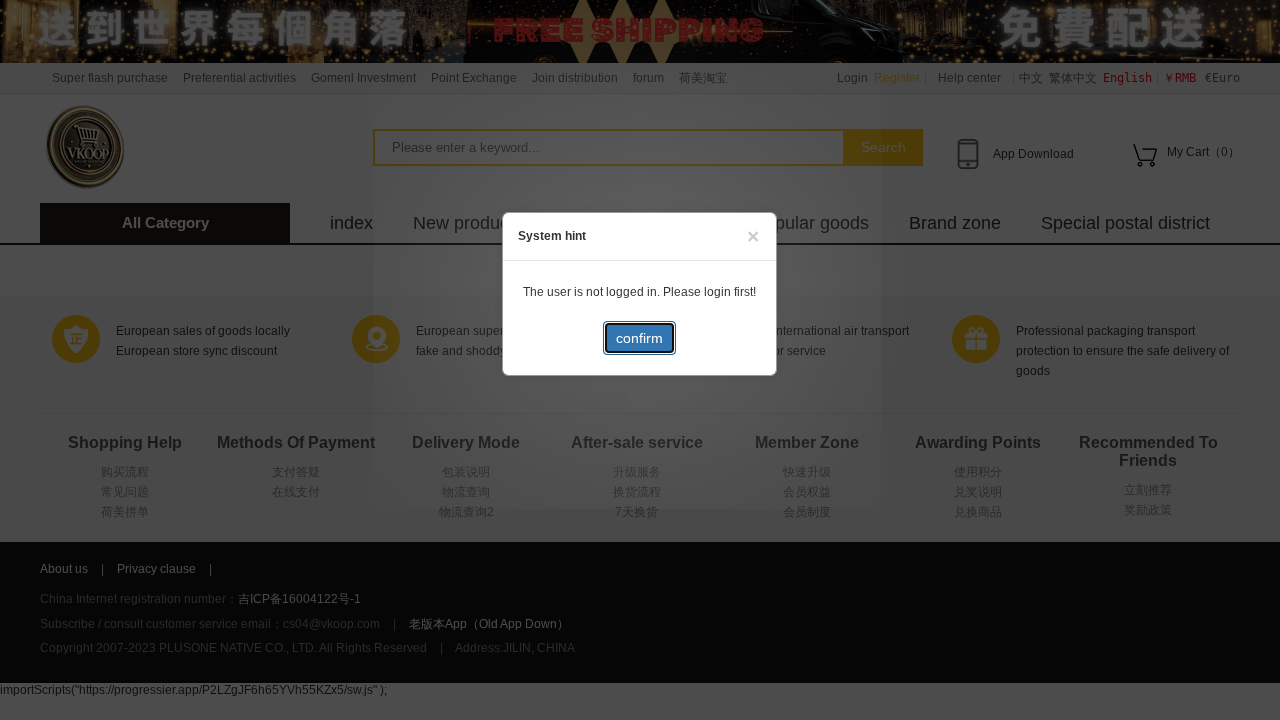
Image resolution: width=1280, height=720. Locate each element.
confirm (639, 338)
